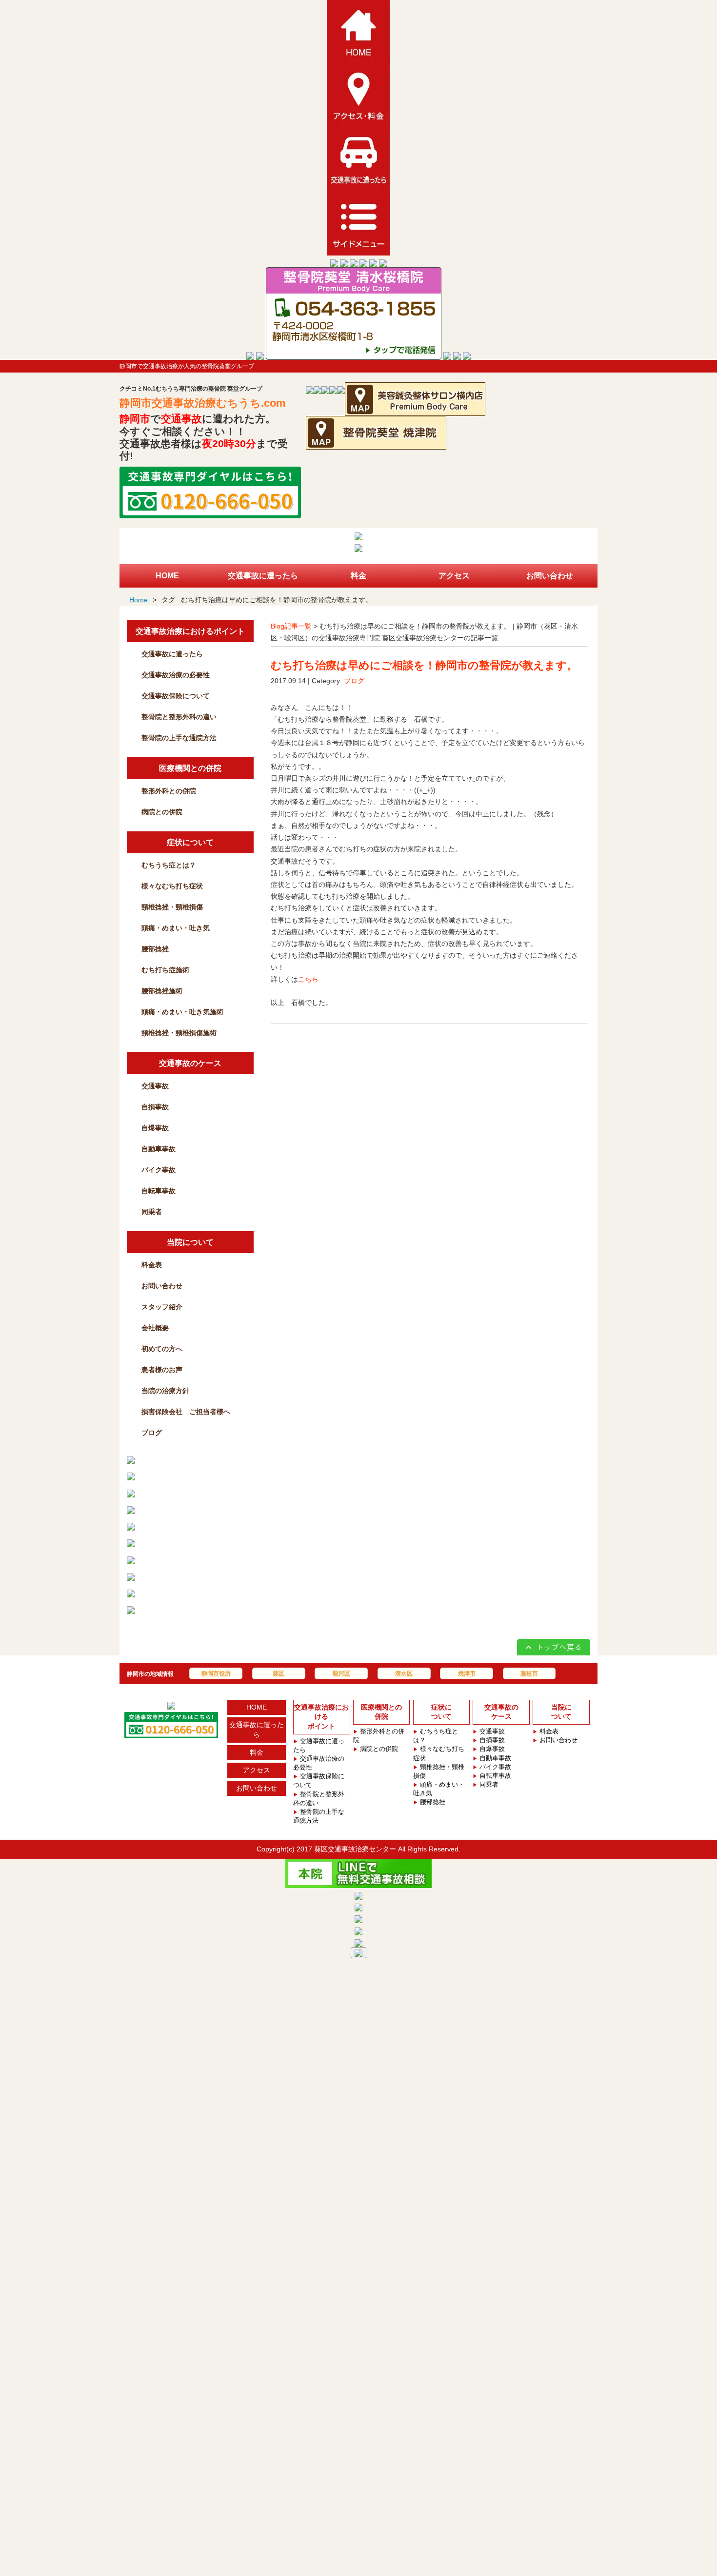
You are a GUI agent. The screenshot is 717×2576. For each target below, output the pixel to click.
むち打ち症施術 (165, 970)
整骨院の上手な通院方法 (179, 738)
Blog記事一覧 (291, 626)
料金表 (152, 1265)
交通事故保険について (176, 696)
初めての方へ (162, 1349)
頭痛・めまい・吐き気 (176, 928)
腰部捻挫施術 (162, 991)
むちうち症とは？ (169, 865)
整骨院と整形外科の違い (179, 717)
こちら (308, 979)
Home (139, 600)
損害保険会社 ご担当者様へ (186, 1412)
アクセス (257, 1770)
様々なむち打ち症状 (172, 886)
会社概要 (155, 1328)
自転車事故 (159, 1191)
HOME (257, 1707)
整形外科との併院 (169, 791)
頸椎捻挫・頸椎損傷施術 (179, 1033)
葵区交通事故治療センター (355, 1849)
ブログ (354, 681)
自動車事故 (159, 1149)
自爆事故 (155, 1128)
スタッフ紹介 (162, 1307)
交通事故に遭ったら (172, 654)
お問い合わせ (162, 1286)
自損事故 (155, 1107)
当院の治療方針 (165, 1391)
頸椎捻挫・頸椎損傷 (172, 907)
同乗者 (152, 1212)
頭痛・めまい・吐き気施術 (182, 1012)
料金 (257, 1752)
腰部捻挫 (155, 949)
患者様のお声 (162, 1370)
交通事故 (155, 1086)
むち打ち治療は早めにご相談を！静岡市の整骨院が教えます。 (424, 665)
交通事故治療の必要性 (176, 675)
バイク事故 (159, 1170)
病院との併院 (162, 812)
